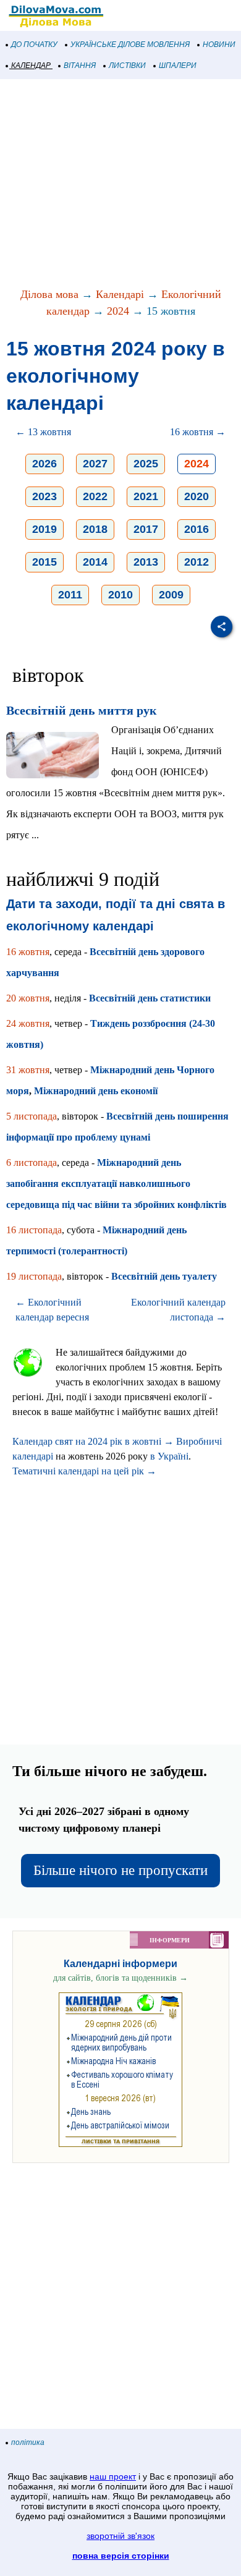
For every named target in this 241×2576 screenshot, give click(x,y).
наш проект (113, 2476)
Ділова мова (49, 294)
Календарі (120, 294)
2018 (95, 529)
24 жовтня (28, 1023)
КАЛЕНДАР (31, 66)
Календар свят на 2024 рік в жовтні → (93, 1441)
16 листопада (34, 1230)
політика (28, 2442)
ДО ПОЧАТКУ (34, 45)
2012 (197, 562)
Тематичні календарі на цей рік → (84, 1471)
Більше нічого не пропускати (120, 1870)
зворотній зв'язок (120, 2536)
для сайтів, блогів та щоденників (120, 1978)
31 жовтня (28, 1070)
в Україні (169, 1456)
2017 (146, 529)
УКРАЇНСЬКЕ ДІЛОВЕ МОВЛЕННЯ (130, 45)
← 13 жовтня (43, 432)
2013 (146, 562)
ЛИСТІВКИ (127, 66)
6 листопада (32, 1163)
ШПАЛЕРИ (178, 66)
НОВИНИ (219, 45)
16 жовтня (28, 952)
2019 (44, 529)
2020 (197, 496)
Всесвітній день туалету (164, 1276)
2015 (44, 562)
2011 (70, 595)
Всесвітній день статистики (150, 998)
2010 (120, 595)
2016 (197, 529)
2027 (95, 464)
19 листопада (34, 1276)
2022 (95, 496)
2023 (44, 496)
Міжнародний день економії (96, 1091)
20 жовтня (28, 998)
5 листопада (32, 1116)
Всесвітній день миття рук (82, 710)
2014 (95, 562)
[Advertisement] (120, 184)
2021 (146, 496)
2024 (118, 311)
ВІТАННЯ (80, 66)
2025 (146, 464)
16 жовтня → (198, 432)
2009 (171, 595)
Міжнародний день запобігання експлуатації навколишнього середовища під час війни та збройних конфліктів (116, 1184)
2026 (44, 464)
